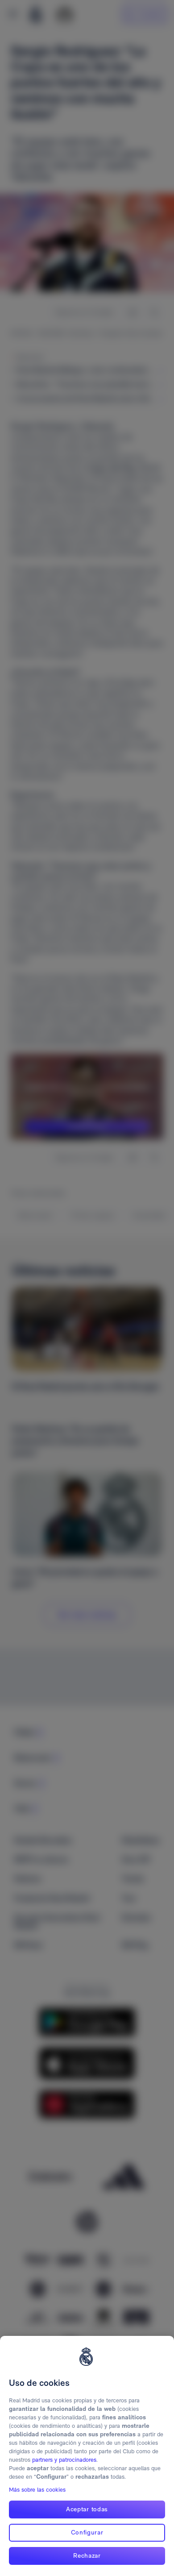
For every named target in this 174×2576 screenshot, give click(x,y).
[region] (87, 2456)
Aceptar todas (87, 2509)
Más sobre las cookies (37, 2490)
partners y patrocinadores (64, 2460)
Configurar (87, 2532)
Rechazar (87, 2555)
